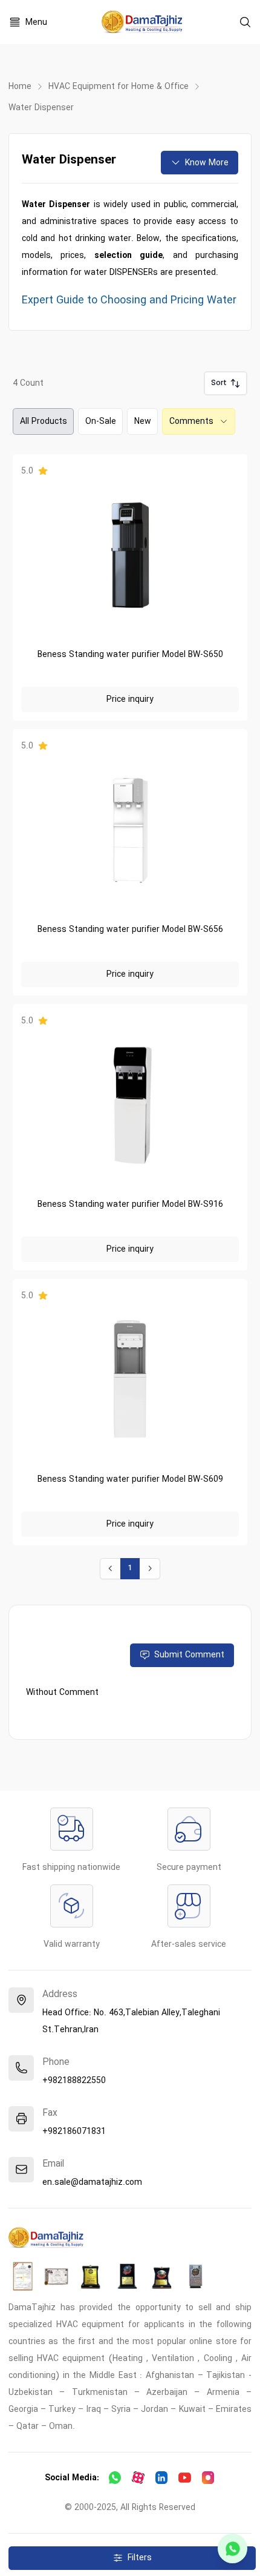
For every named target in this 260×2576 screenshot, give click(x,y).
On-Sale (101, 421)
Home (20, 87)
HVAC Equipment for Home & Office (119, 87)
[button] (226, 384)
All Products (44, 421)
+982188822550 (74, 2081)
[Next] (150, 1569)
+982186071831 (74, 2132)
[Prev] (110, 1569)
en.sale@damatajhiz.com (92, 2182)
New (143, 421)
